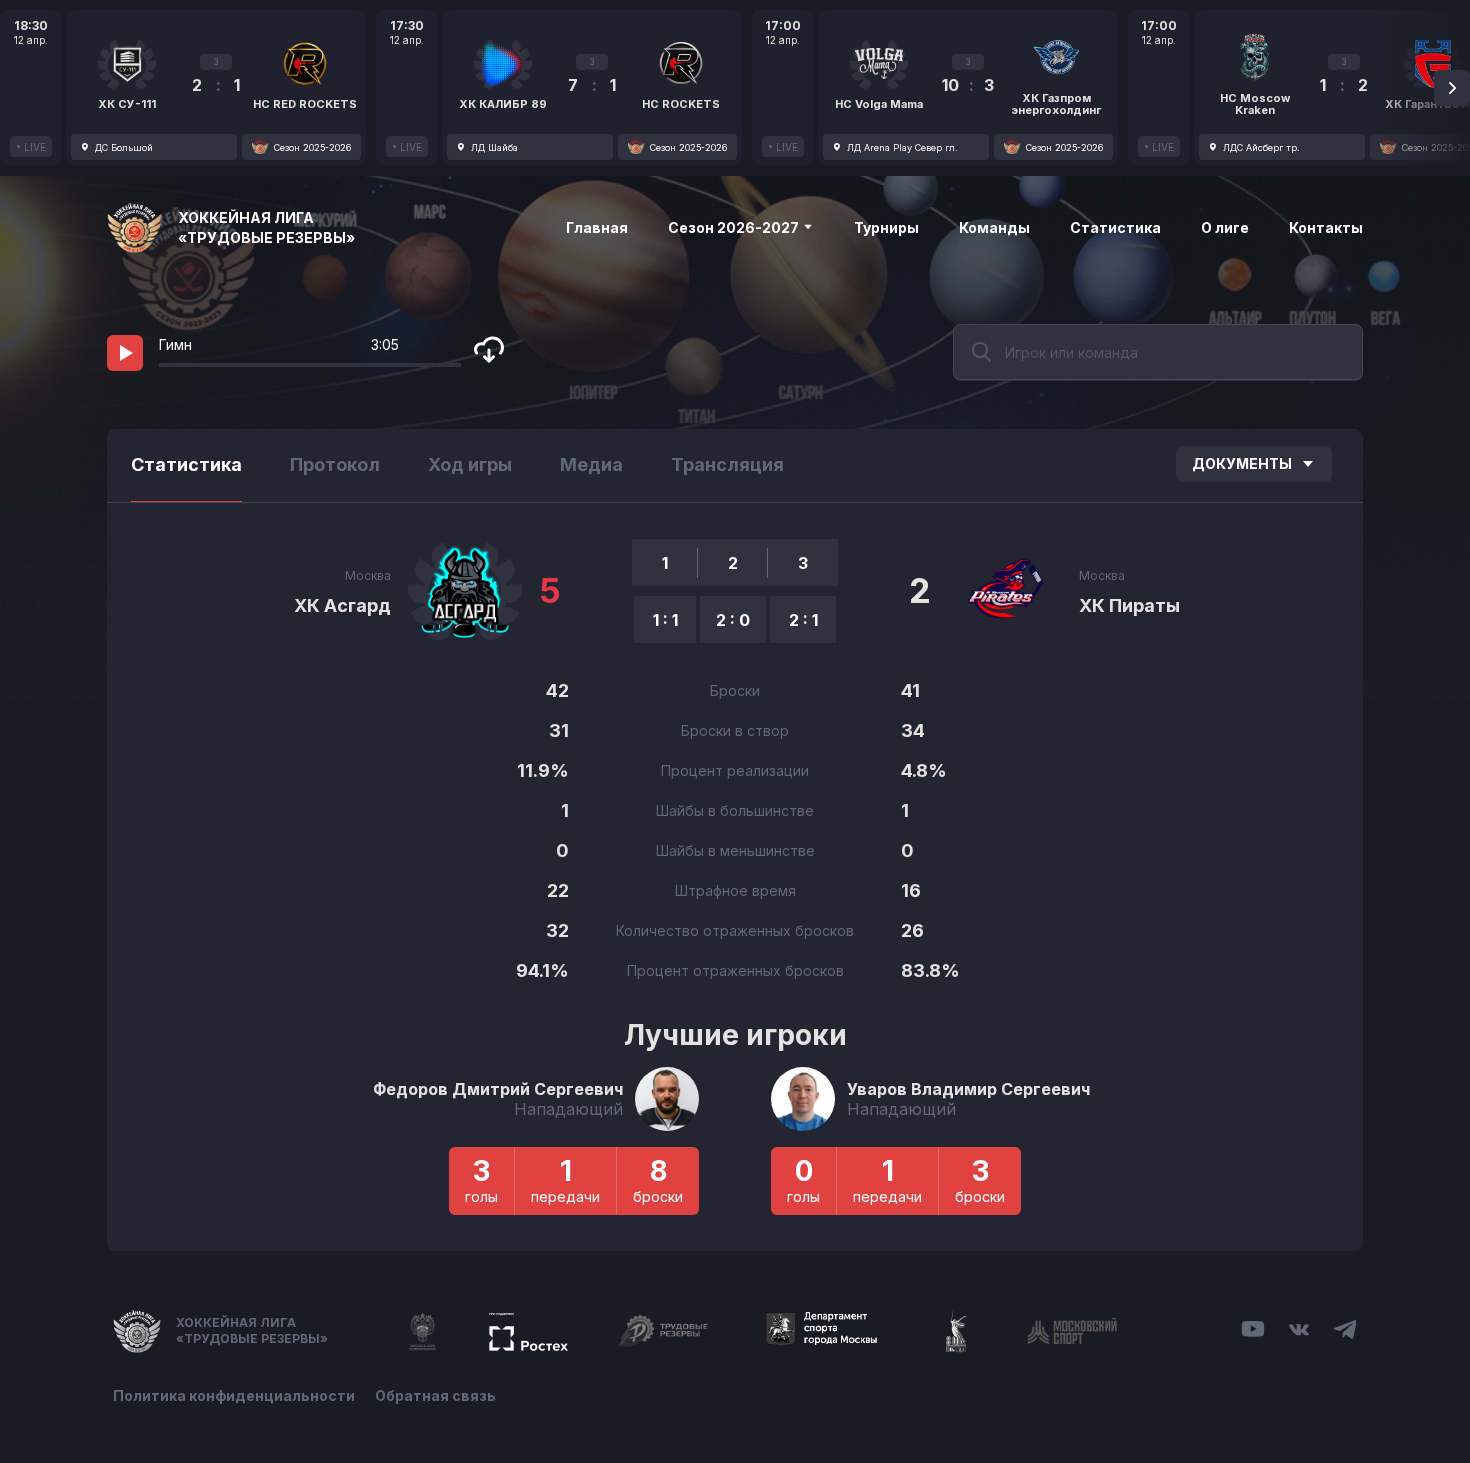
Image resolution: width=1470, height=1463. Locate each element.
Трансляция (727, 464)
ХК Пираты (1129, 605)
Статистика (1115, 227)
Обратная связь (435, 1395)
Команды (994, 227)
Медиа (591, 464)
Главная (597, 227)
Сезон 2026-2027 (735, 227)
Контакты (1326, 227)
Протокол (335, 464)
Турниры (886, 227)
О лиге (1225, 227)
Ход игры (470, 464)
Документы (1242, 463)
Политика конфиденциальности (234, 1395)
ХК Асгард (342, 605)
